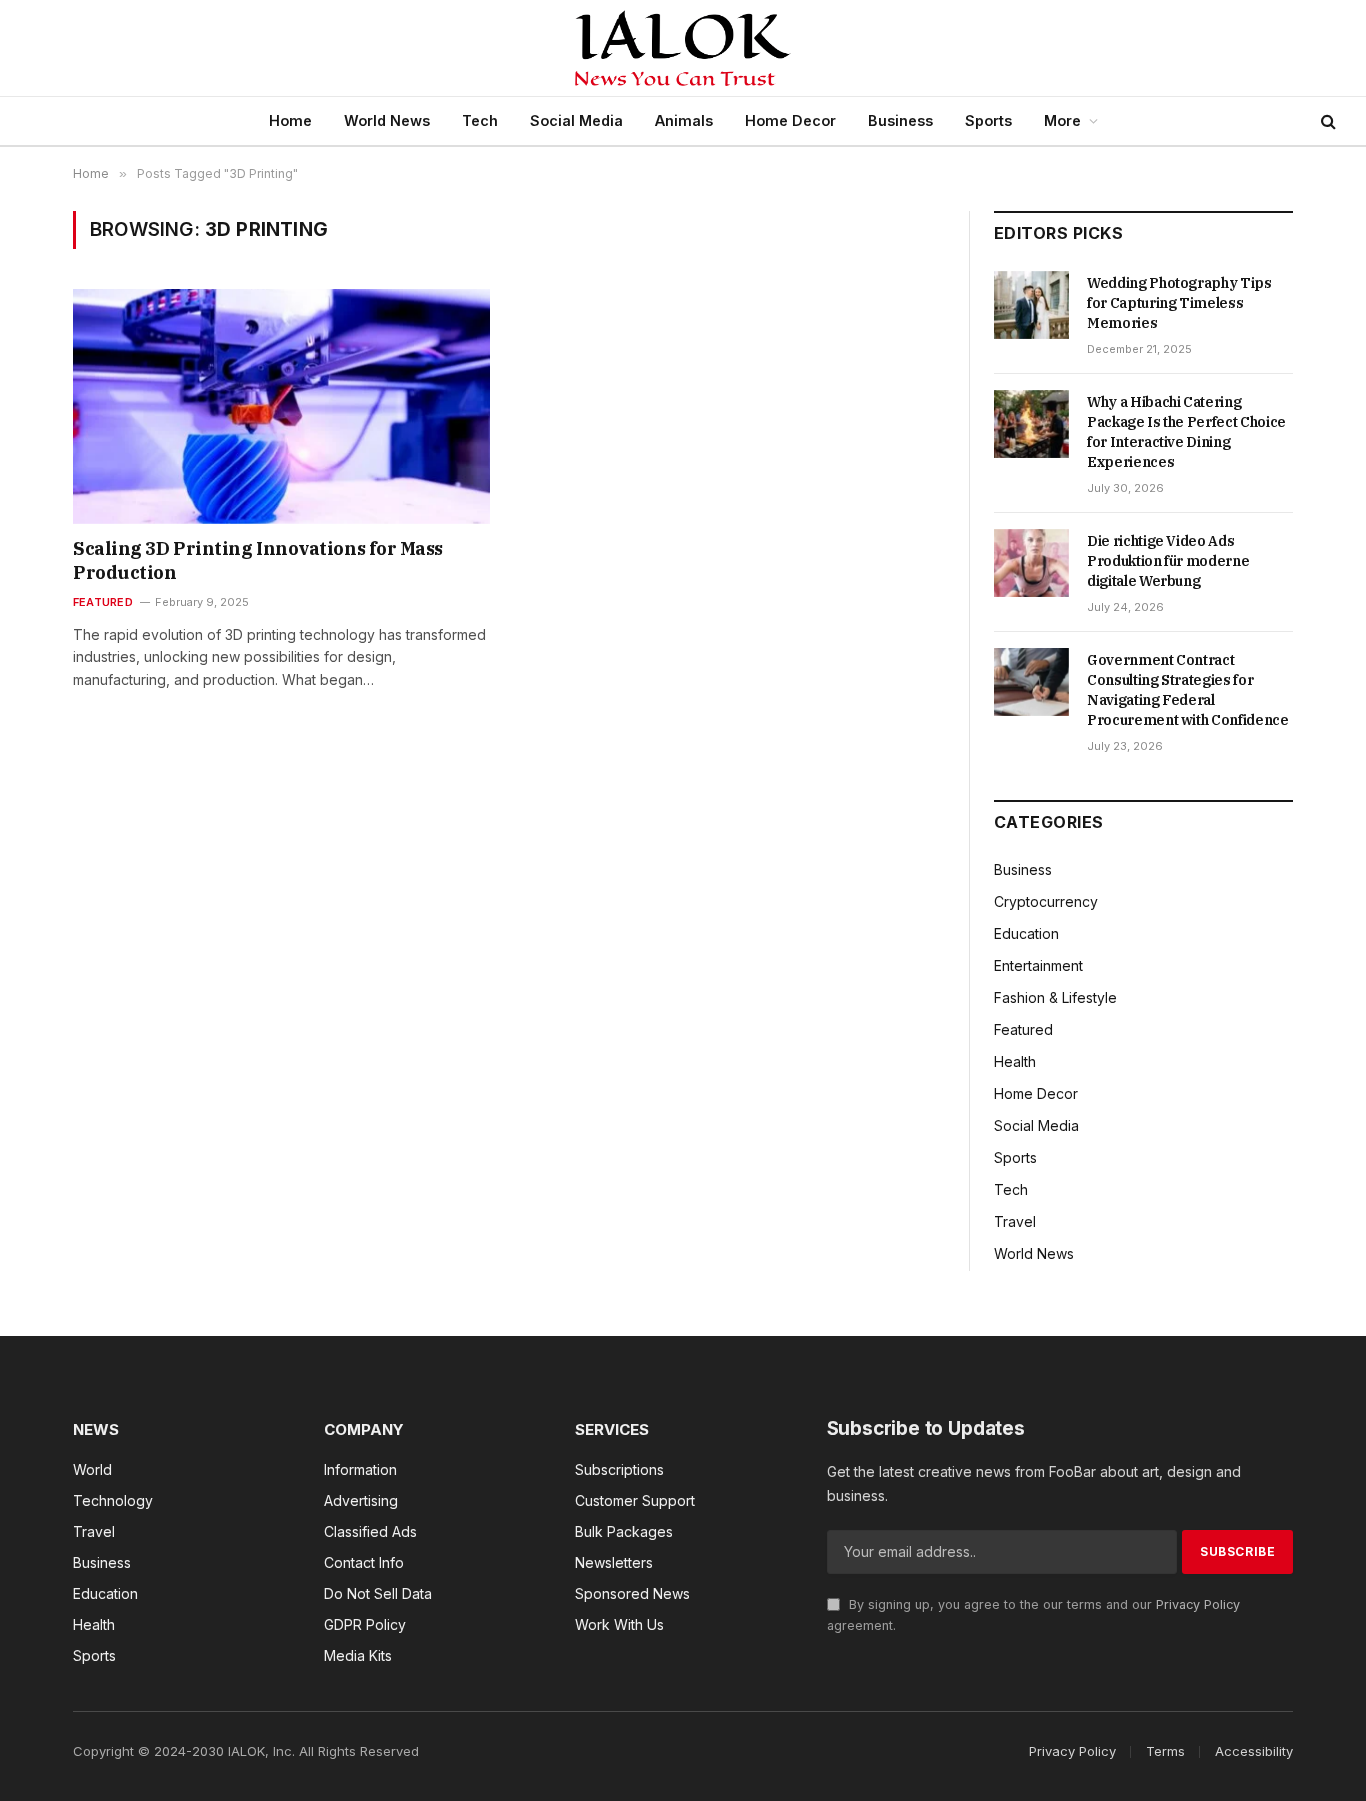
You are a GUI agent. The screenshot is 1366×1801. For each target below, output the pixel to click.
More (1062, 120)
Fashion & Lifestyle (1055, 997)
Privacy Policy (1198, 1604)
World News (387, 120)
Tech (480, 120)
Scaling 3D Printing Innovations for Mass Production (258, 560)
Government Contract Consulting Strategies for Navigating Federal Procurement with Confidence (1188, 690)
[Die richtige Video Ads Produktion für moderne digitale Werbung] (1031, 563)
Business (900, 120)
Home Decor (790, 120)
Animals (684, 120)
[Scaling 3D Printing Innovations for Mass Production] (281, 406)
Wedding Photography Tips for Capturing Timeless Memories (1179, 303)
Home (290, 120)
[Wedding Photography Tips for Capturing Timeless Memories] (1031, 305)
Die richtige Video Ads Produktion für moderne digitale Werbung (1168, 561)
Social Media (576, 120)
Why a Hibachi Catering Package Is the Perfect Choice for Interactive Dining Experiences (1186, 432)
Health (1015, 1061)
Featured (103, 602)
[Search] (1326, 121)
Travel (1015, 1221)
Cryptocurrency (1046, 901)
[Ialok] (683, 48)
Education (1026, 933)
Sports (988, 120)
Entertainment (1038, 965)
